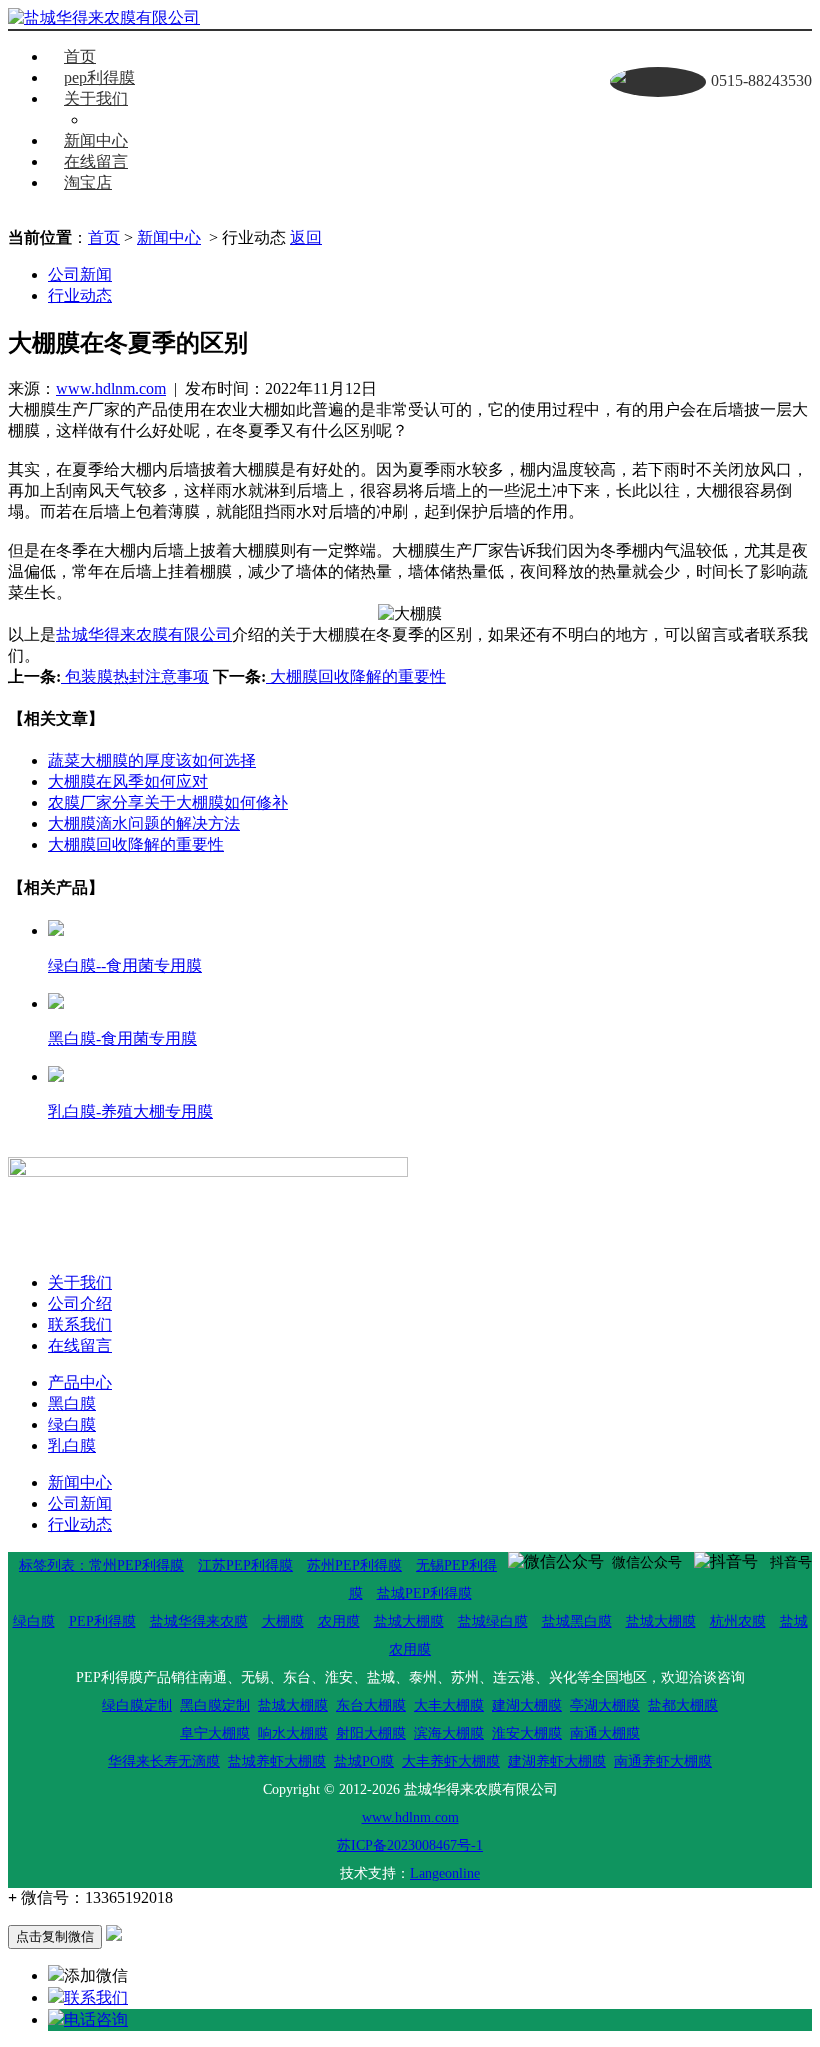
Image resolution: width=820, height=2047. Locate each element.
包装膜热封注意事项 (135, 676)
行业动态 (80, 295)
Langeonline (445, 1873)
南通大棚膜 (605, 1733)
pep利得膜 (99, 77)
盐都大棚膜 (683, 1705)
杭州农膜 (738, 1621)
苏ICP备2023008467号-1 (410, 1845)
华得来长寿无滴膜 (164, 1761)
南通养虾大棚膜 (663, 1761)
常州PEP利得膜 (136, 1565)
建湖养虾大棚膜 (557, 1761)
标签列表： (54, 1565)
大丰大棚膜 (449, 1705)
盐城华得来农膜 (199, 1621)
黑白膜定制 (215, 1705)
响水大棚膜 (293, 1733)
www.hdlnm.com (111, 388)
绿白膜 (72, 1424)
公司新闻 (80, 274)
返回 (306, 237)
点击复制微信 (55, 1936)
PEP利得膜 (102, 1621)
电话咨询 (96, 2019)
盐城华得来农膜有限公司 (144, 634)
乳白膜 (72, 1445)
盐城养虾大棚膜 (277, 1761)
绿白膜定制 (137, 1705)
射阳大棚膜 (371, 1733)
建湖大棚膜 (527, 1705)
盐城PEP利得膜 (424, 1593)
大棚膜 (283, 1621)
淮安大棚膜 (527, 1733)
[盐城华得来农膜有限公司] (104, 18)
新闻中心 (96, 140)
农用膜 (339, 1621)
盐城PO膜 (364, 1761)
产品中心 (80, 1382)
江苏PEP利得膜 (245, 1565)
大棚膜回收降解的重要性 (356, 676)
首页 (80, 56)
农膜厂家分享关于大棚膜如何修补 (168, 802)
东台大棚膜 (371, 1705)
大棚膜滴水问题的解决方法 (144, 823)
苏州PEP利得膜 (354, 1565)
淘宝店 (88, 182)
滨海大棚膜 (449, 1733)
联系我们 (136, 119)
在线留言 (96, 161)
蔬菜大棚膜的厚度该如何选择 (152, 760)
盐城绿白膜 (493, 1621)
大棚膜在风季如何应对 (128, 781)
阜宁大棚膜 (215, 1733)
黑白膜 (72, 1403)
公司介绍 (80, 1303)
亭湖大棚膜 (605, 1705)
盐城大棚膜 (409, 1621)
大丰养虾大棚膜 (451, 1761)
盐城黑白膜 (577, 1621)
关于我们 (96, 98)
